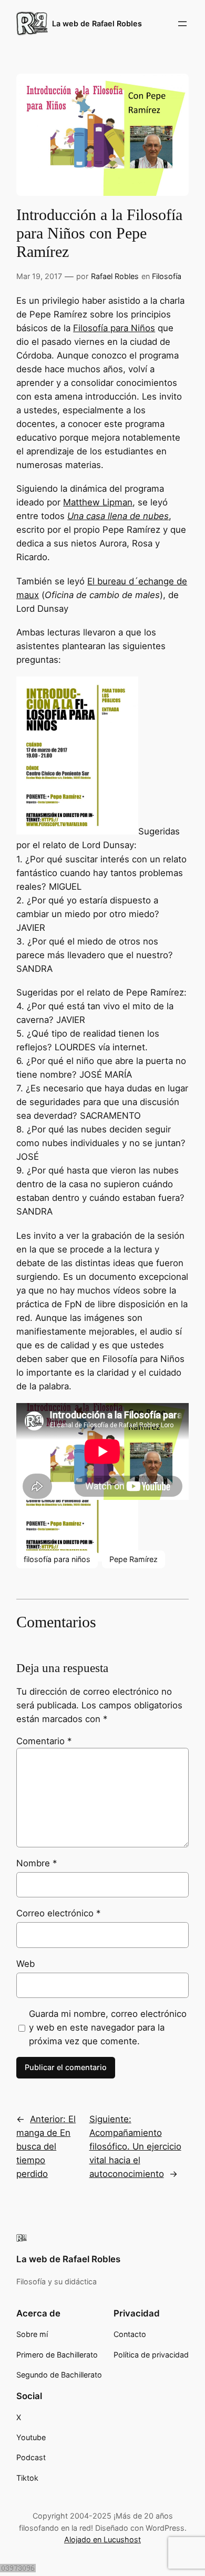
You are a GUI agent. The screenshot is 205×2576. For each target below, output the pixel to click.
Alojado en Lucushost (102, 2539)
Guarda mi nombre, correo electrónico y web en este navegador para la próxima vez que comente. (108, 2027)
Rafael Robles (115, 276)
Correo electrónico (58, 1913)
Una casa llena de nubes (118, 516)
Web (25, 1964)
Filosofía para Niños (114, 328)
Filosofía (167, 276)
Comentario (44, 1741)
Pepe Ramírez (134, 1559)
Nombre (37, 1863)
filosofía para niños (57, 1559)
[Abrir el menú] (182, 24)
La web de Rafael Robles (97, 23)
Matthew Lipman (98, 502)
